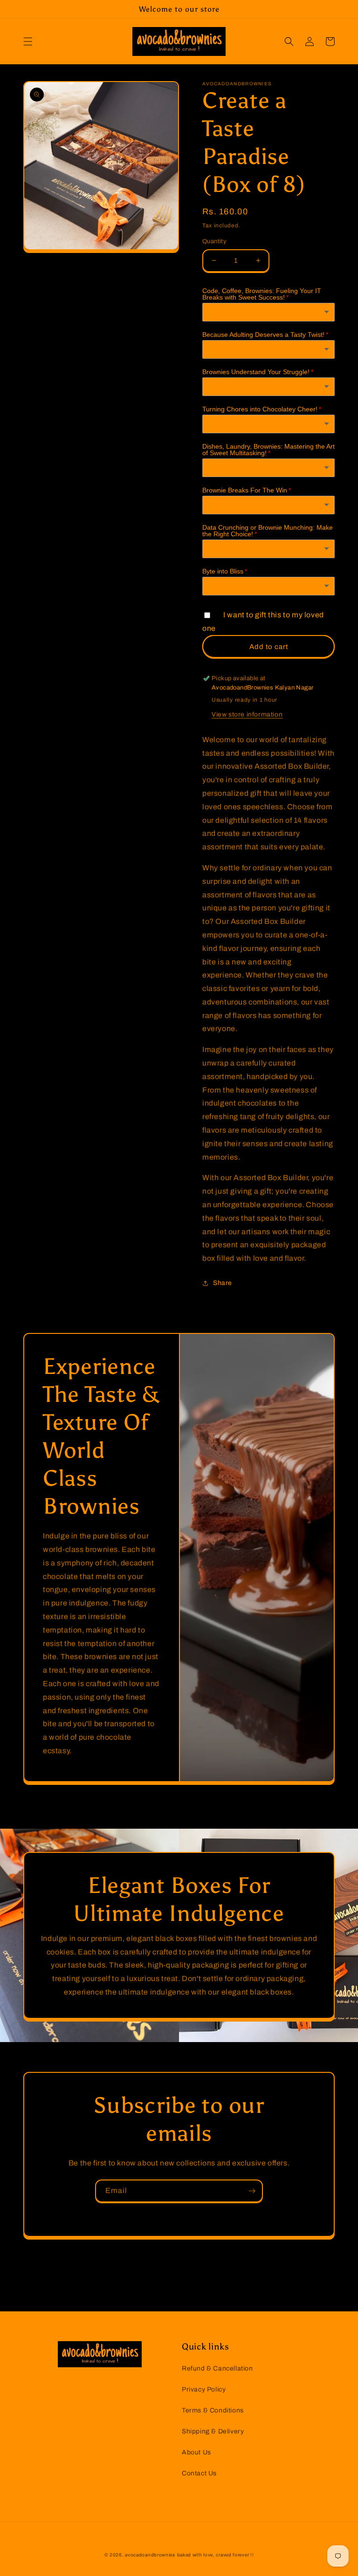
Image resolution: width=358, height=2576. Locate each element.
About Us (196, 2452)
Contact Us (199, 2473)
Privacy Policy (204, 2389)
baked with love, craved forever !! (216, 2555)
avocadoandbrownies (150, 2555)
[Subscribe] (252, 2191)
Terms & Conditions (213, 2410)
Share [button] (223, 1283)
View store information (247, 714)
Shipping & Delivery (213, 2431)
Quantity (214, 241)
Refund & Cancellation (217, 2368)
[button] (28, 41)
